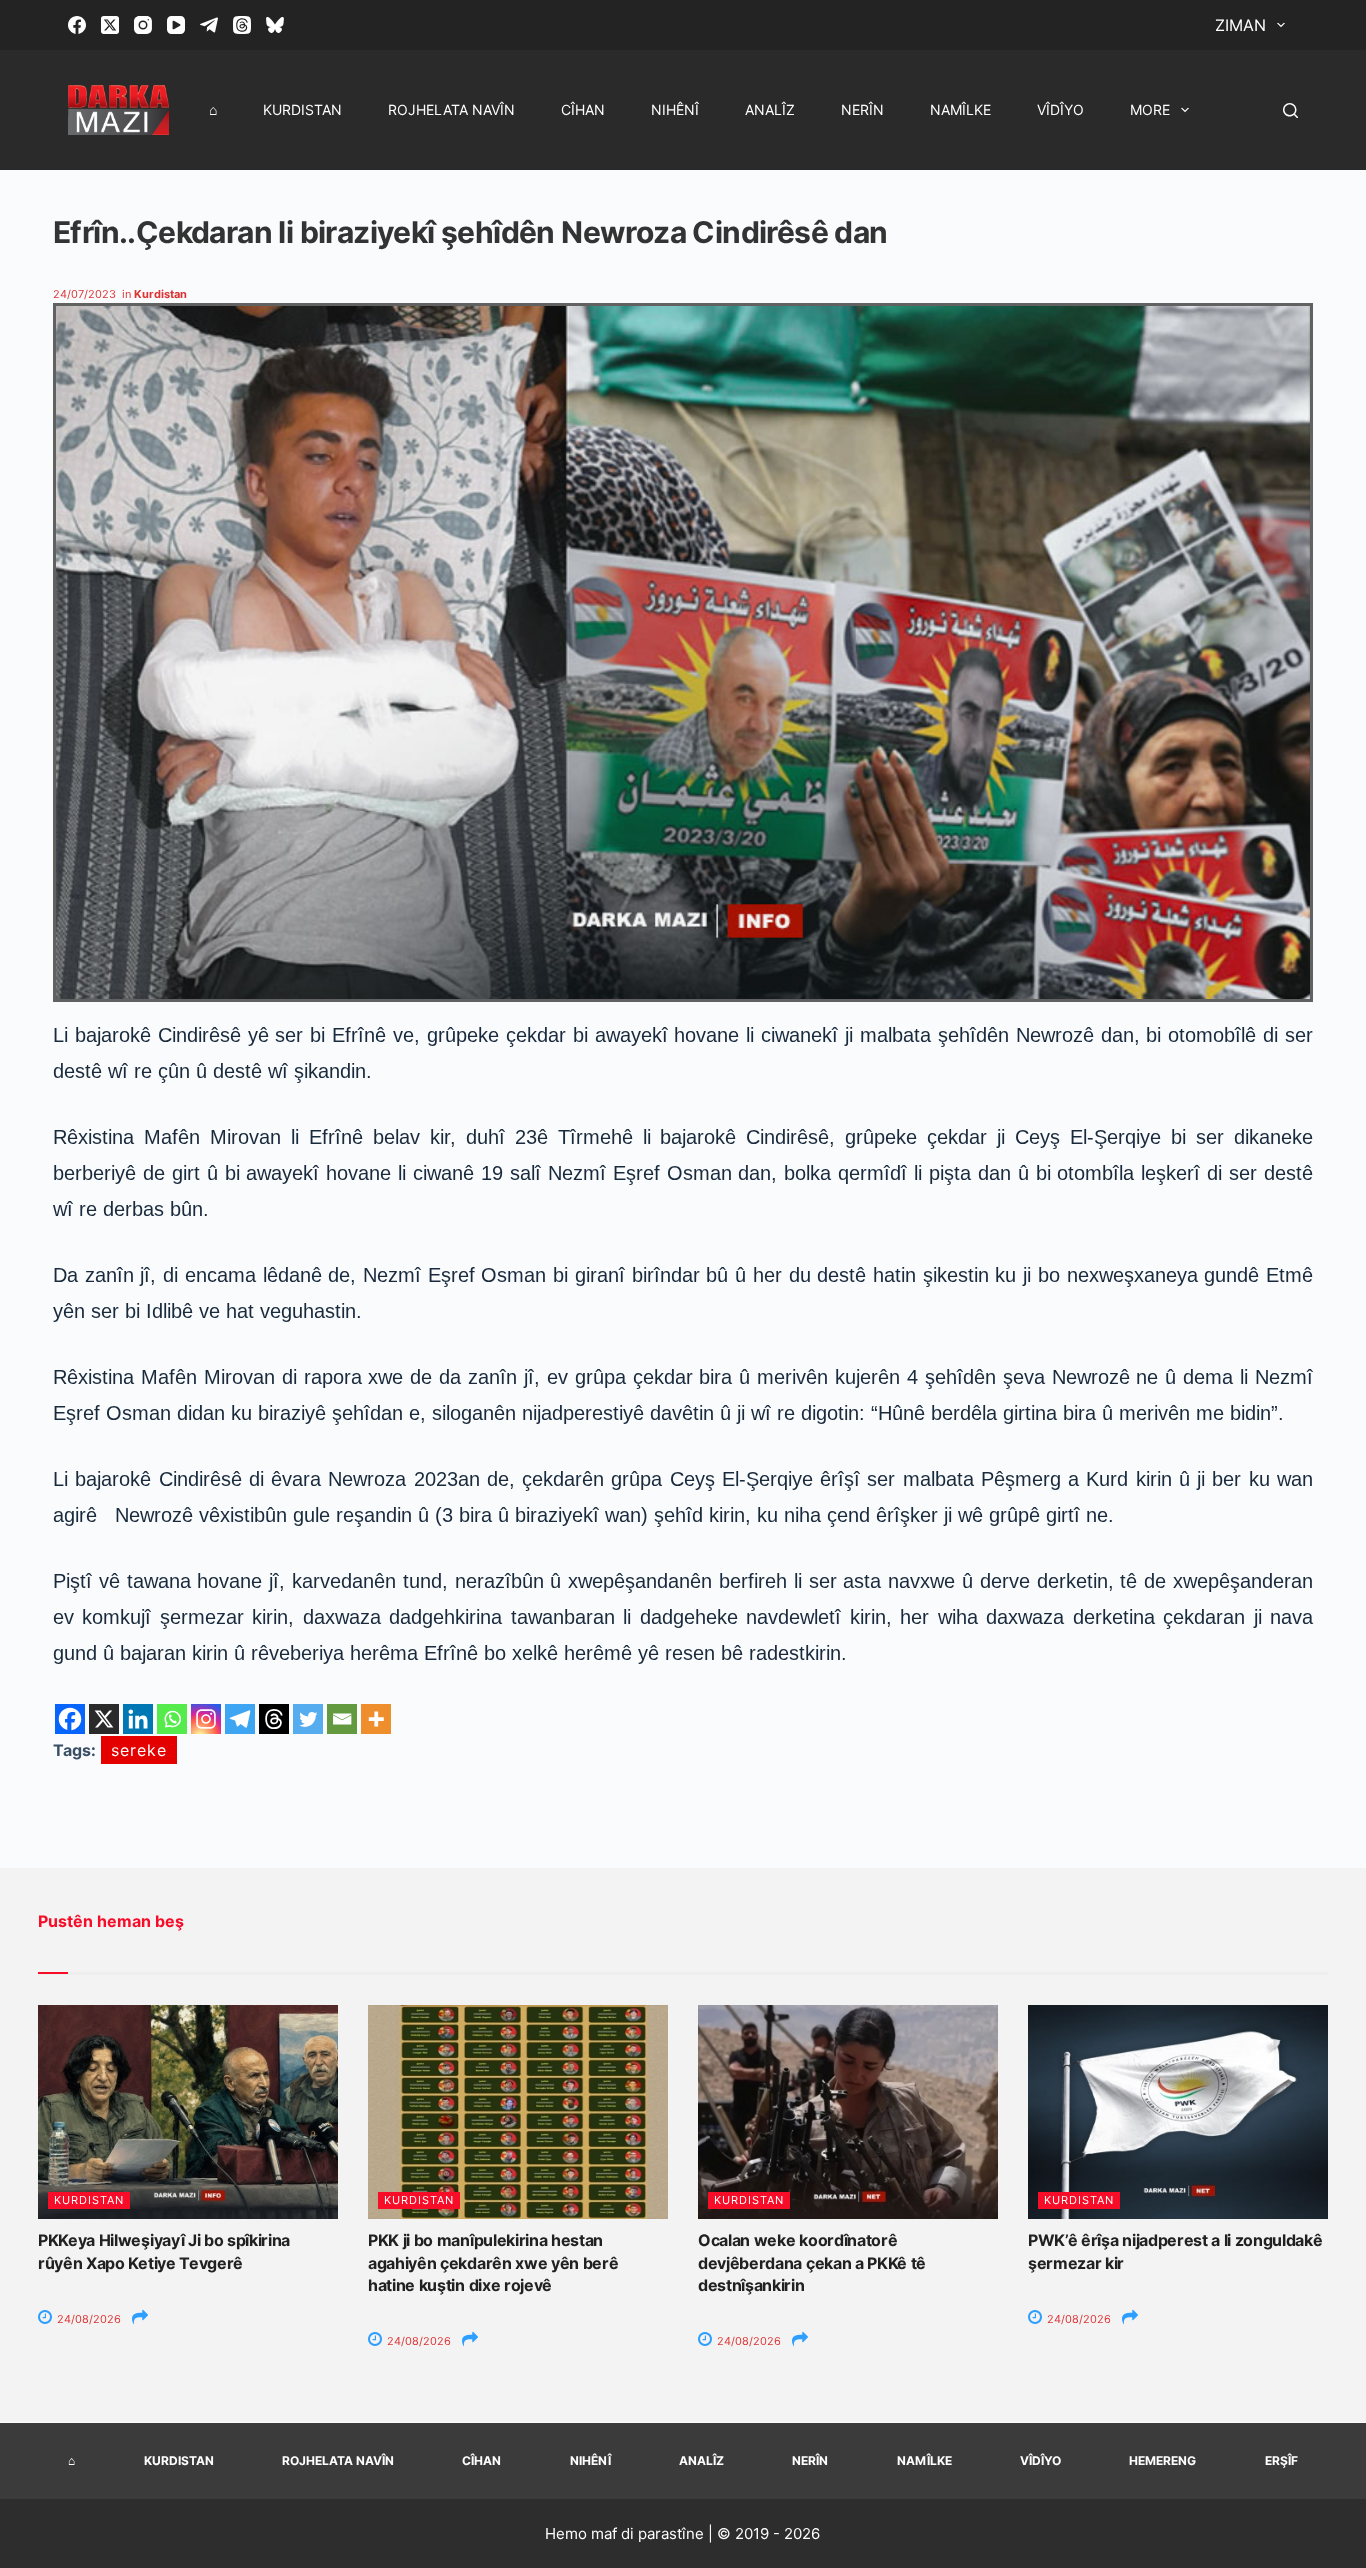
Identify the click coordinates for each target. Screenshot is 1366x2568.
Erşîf (1281, 2460)
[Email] (342, 1719)
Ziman (1240, 25)
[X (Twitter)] (110, 25)
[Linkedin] (138, 1719)
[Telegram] (209, 25)
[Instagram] (143, 25)
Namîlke (960, 109)
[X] (104, 1719)
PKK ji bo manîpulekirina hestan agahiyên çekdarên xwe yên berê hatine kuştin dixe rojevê (493, 2262)
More (1150, 109)
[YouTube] (176, 25)
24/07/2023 (84, 294)
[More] (376, 1719)
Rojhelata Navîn (451, 109)
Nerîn (862, 109)
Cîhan (583, 109)
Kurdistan (302, 109)
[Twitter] (308, 1719)
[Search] (1290, 110)
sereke (139, 1750)
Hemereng (1162, 2460)
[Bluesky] (275, 25)
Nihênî (675, 109)
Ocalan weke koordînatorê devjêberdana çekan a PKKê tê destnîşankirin (812, 2262)
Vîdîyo (1060, 109)
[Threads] (242, 25)
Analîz (770, 109)
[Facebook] (77, 25)
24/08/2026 (87, 2319)
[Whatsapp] (172, 1719)
